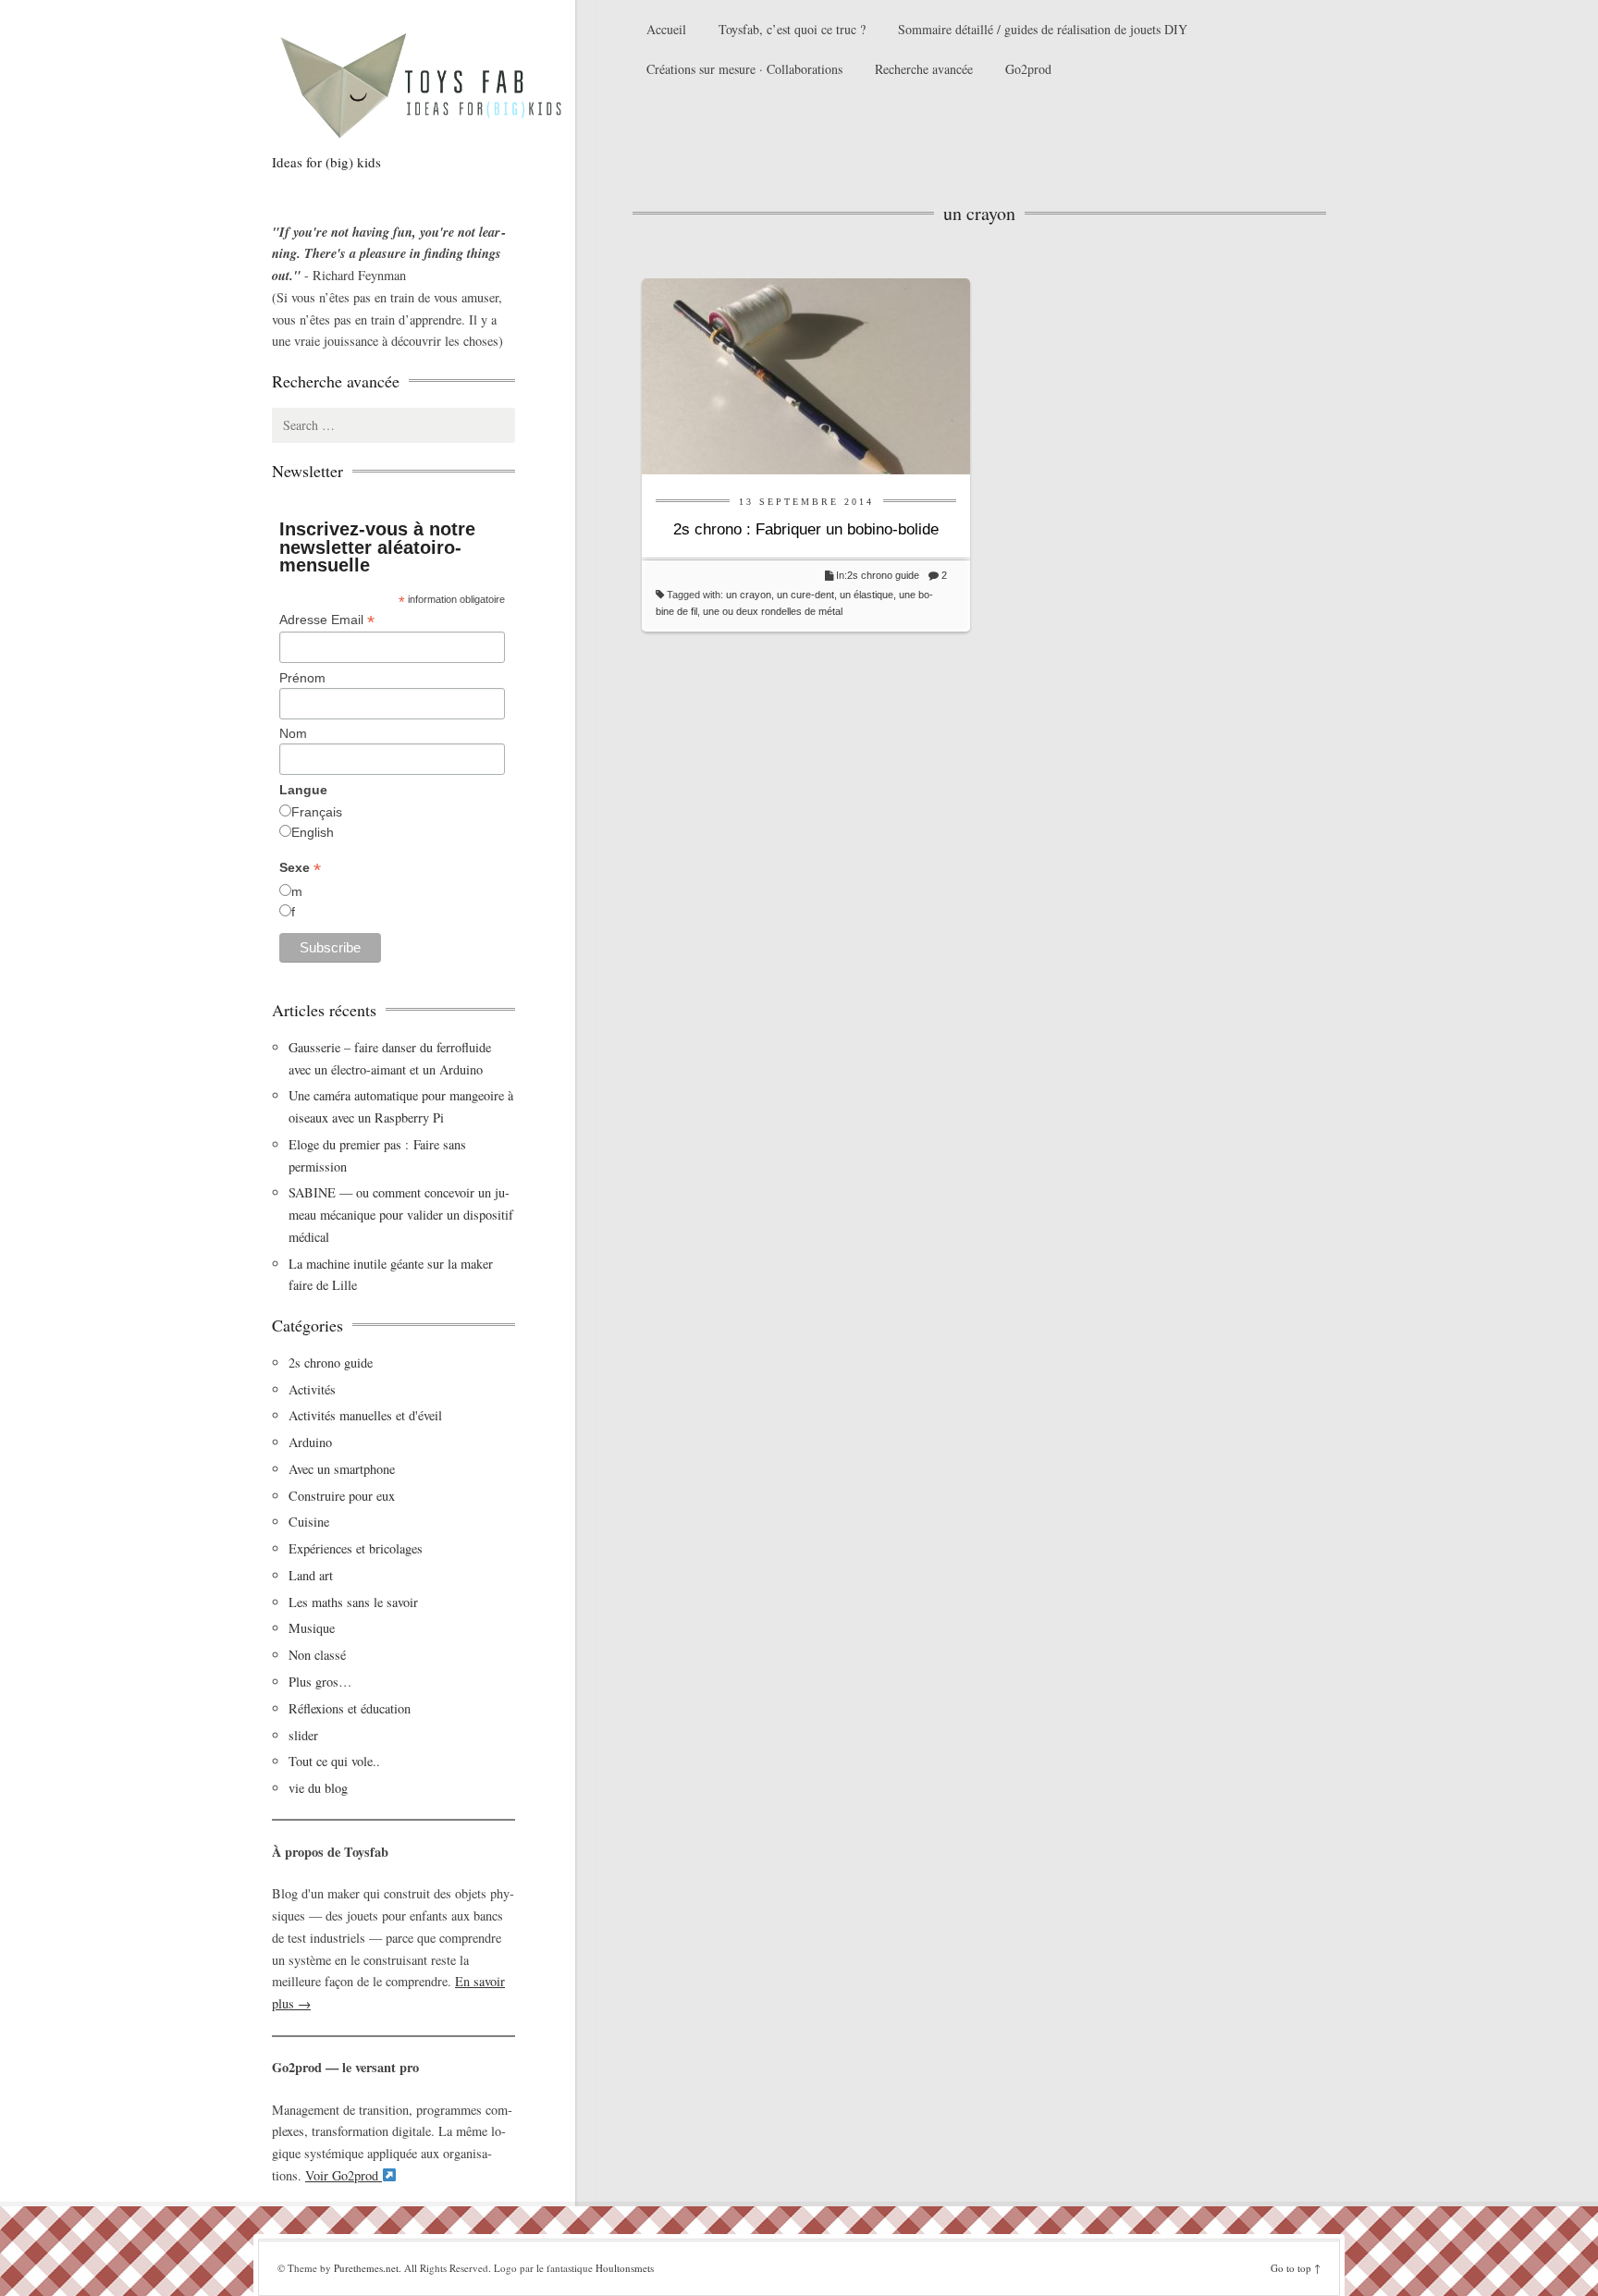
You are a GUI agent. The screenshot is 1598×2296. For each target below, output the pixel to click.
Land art (311, 1575)
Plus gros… (320, 1682)
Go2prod (1028, 69)
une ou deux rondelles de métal (773, 611)
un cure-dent (805, 595)
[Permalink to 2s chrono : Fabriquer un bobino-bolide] (806, 374)
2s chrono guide (883, 575)
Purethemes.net (366, 2268)
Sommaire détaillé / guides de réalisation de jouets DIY (1043, 29)
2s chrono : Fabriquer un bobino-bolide (806, 529)
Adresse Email (327, 620)
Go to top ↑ (1296, 2268)
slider (303, 1735)
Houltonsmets (625, 2268)
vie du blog (318, 1788)
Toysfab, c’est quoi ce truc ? (792, 29)
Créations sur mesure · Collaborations (744, 69)
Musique (312, 1628)
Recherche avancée (924, 69)
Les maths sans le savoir (353, 1602)
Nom (293, 733)
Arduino (310, 1442)
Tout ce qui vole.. (334, 1761)
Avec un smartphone (342, 1469)
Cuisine (309, 1522)
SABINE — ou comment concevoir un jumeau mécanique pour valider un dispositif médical (401, 1215)
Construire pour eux (342, 1496)
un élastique (867, 595)
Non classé (317, 1655)
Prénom (302, 678)
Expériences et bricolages (358, 1548)
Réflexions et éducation (350, 1708)
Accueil (666, 29)
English (313, 832)
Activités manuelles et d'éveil (365, 1415)
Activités (312, 1389)
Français (317, 812)
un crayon (749, 595)
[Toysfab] (438, 84)
